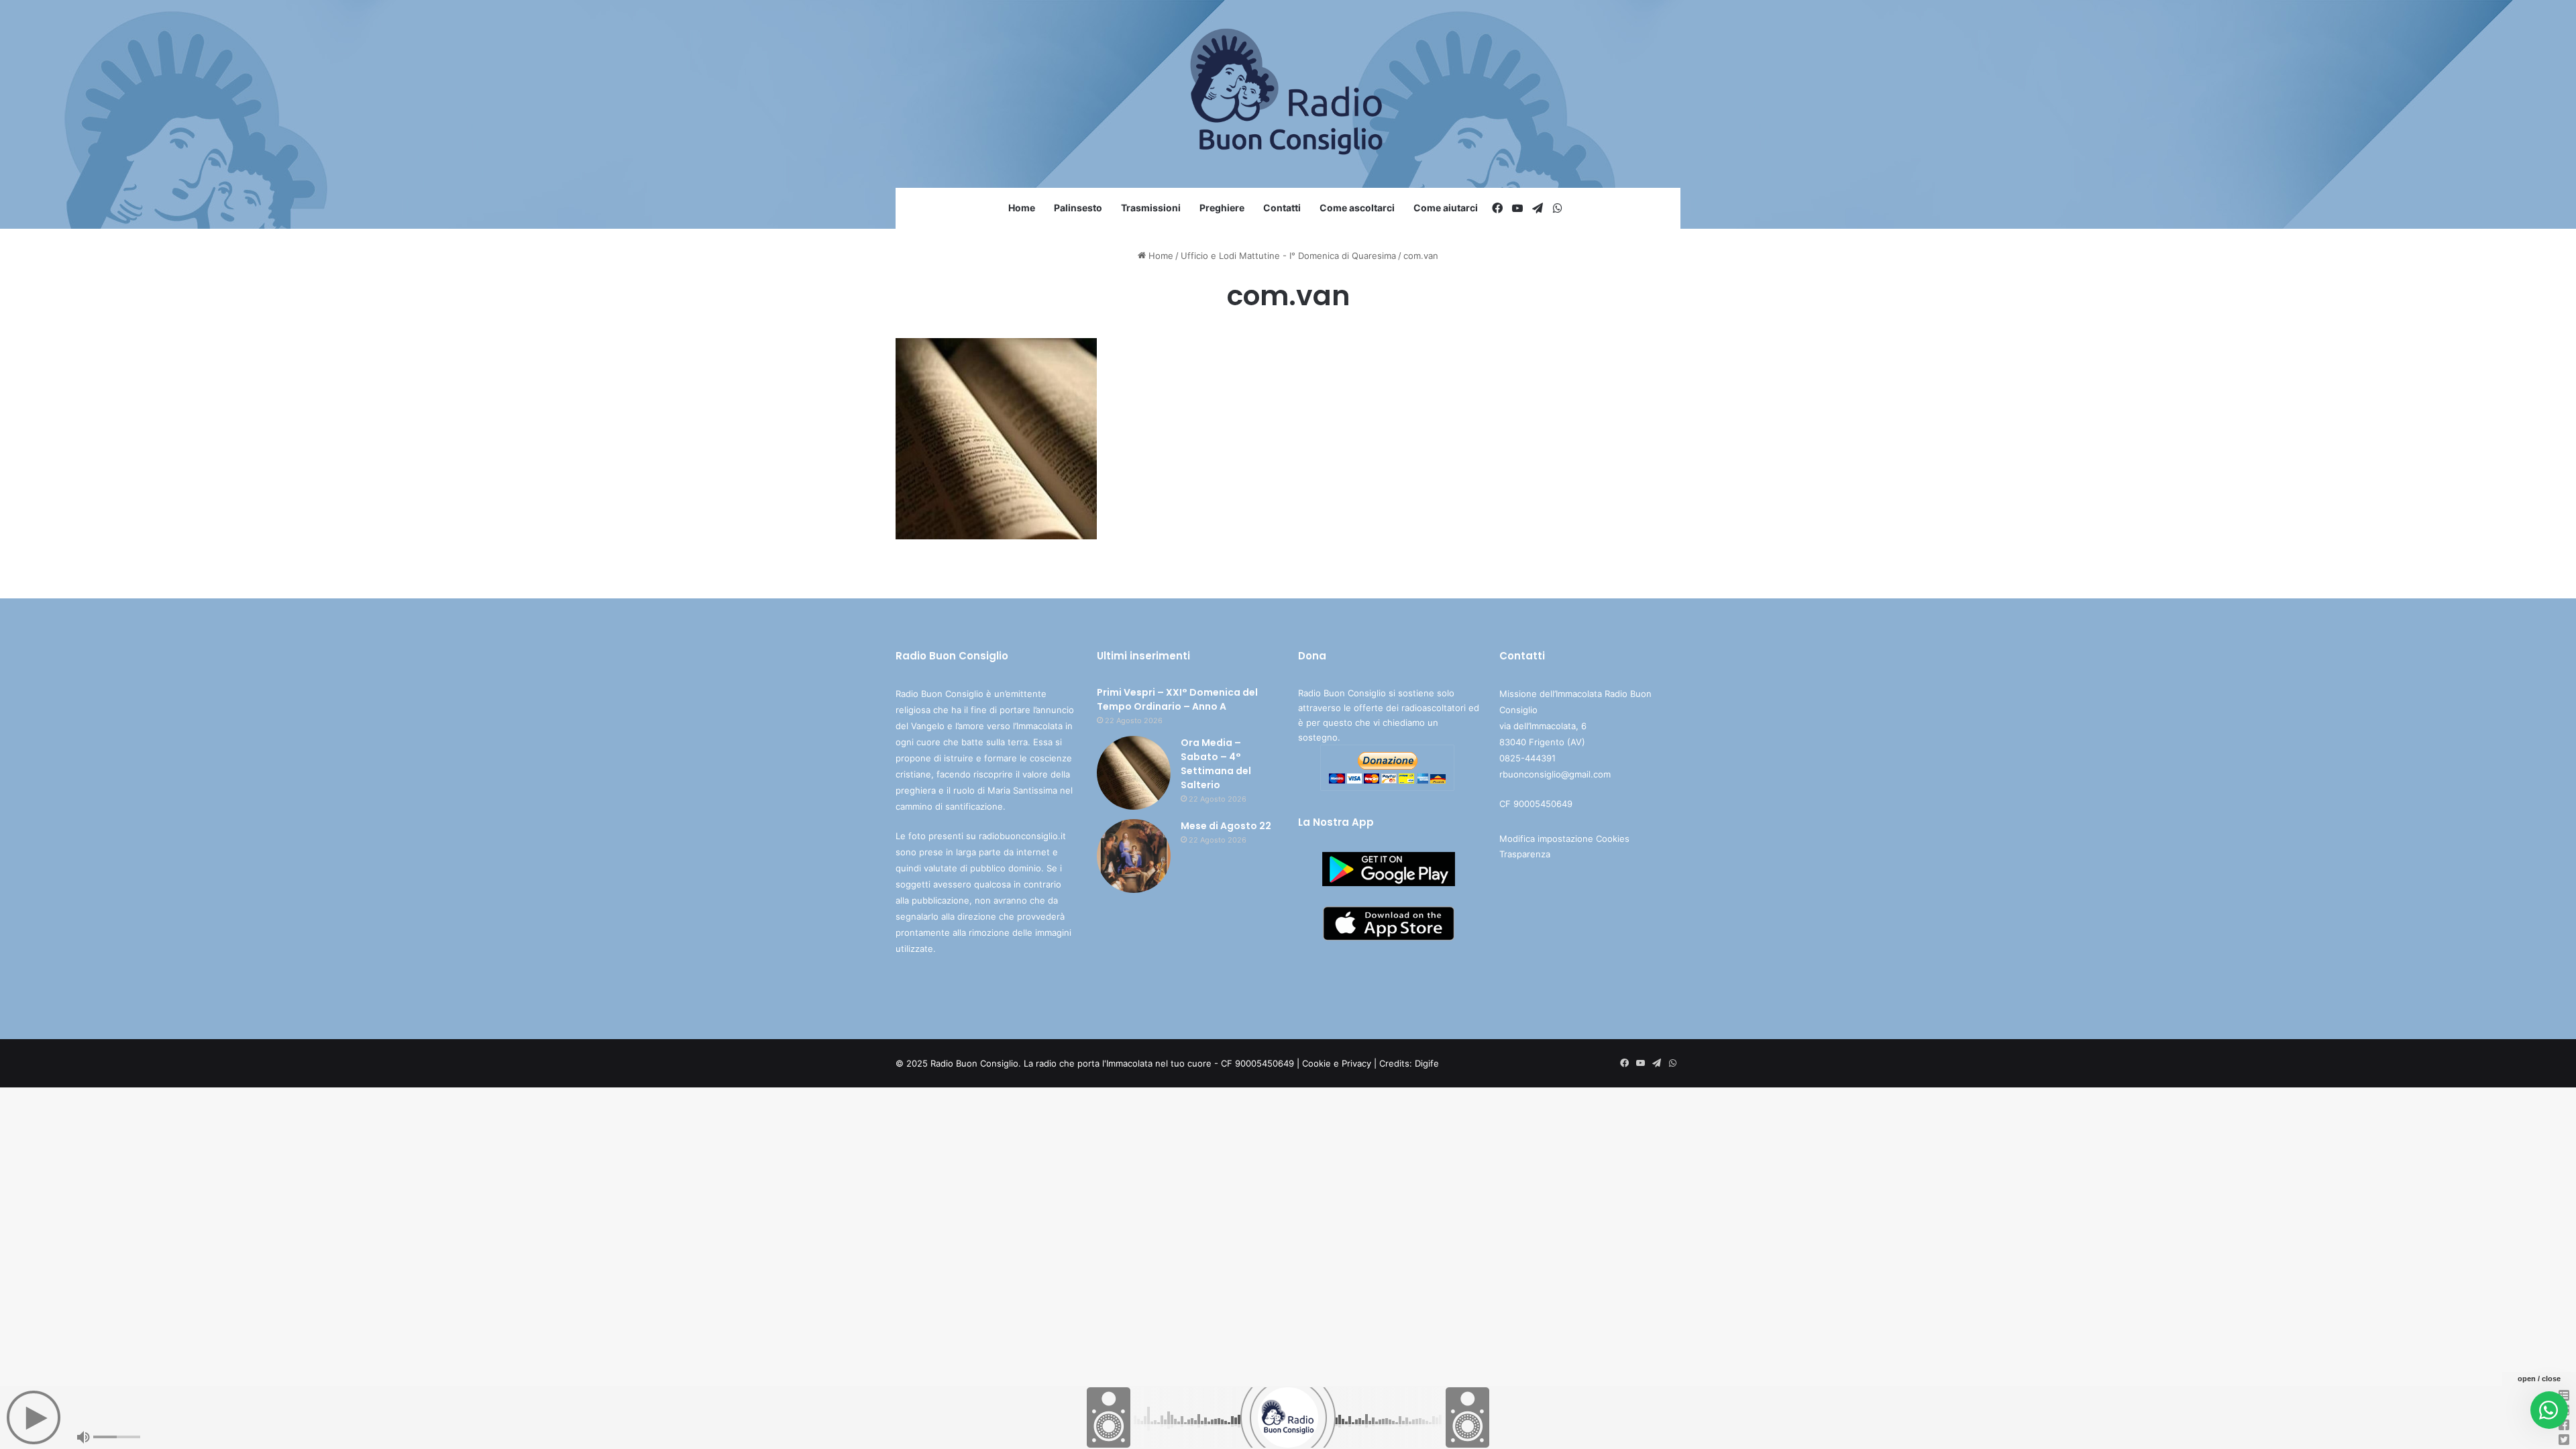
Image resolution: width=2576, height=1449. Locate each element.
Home (1022, 208)
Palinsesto (1078, 208)
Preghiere (1222, 208)
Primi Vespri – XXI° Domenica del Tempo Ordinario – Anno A (1177, 699)
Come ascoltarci (1357, 208)
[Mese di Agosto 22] (1134, 856)
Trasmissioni (1151, 208)
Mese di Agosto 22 (1226, 826)
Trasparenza (1525, 854)
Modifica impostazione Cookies (1564, 839)
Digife (1427, 1063)
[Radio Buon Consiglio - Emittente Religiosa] (1288, 94)
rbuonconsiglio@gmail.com (1555, 774)
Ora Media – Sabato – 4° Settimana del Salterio (1216, 764)
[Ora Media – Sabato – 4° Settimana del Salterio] (1134, 773)
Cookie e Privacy (1337, 1063)
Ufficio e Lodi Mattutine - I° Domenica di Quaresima (1288, 256)
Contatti (1282, 208)
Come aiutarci (1446, 208)
